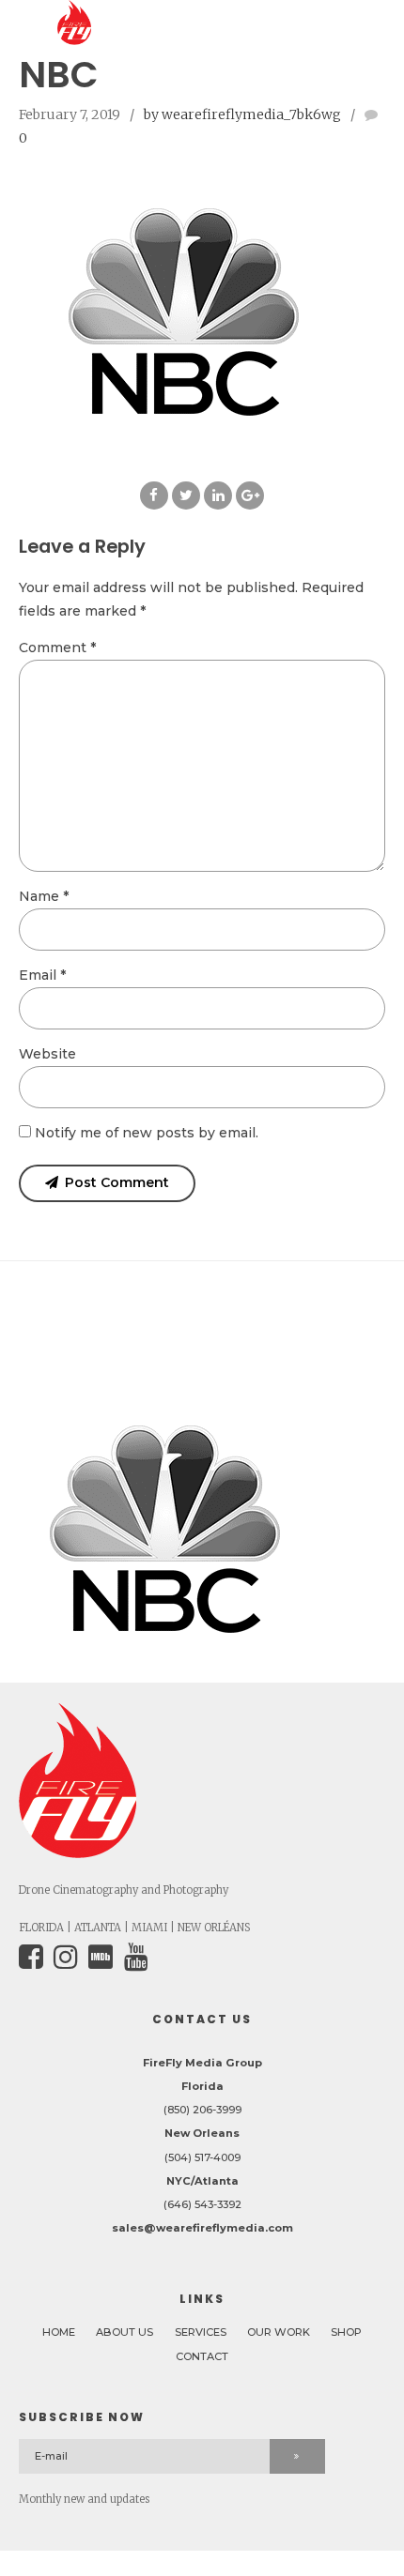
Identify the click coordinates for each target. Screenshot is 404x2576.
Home (59, 2332)
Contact (202, 2356)
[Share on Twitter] (186, 495)
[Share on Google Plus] (250, 495)
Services (201, 2332)
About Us (124, 2332)
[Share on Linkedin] (218, 495)
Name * (44, 896)
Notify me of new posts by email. (147, 1133)
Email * (42, 975)
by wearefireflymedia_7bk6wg (242, 114)
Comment (57, 648)
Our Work (279, 2332)
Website (47, 1054)
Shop (346, 2332)
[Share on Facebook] (154, 495)
